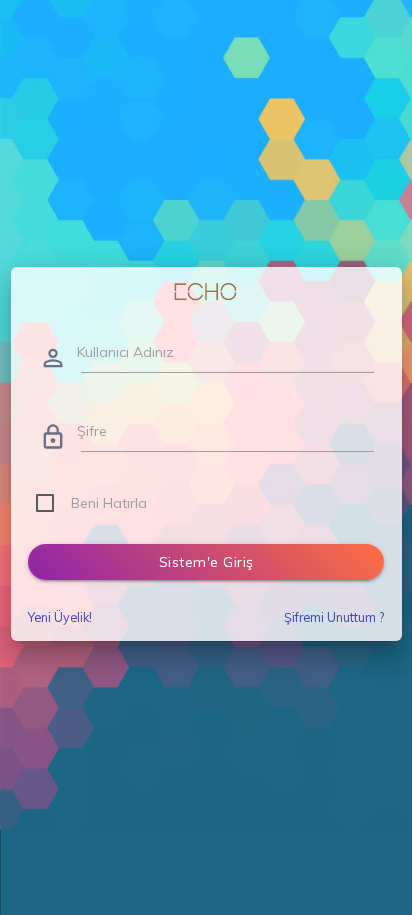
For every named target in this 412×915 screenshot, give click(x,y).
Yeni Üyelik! (60, 617)
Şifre (92, 431)
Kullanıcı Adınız (125, 352)
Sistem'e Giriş (206, 562)
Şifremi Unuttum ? (334, 617)
